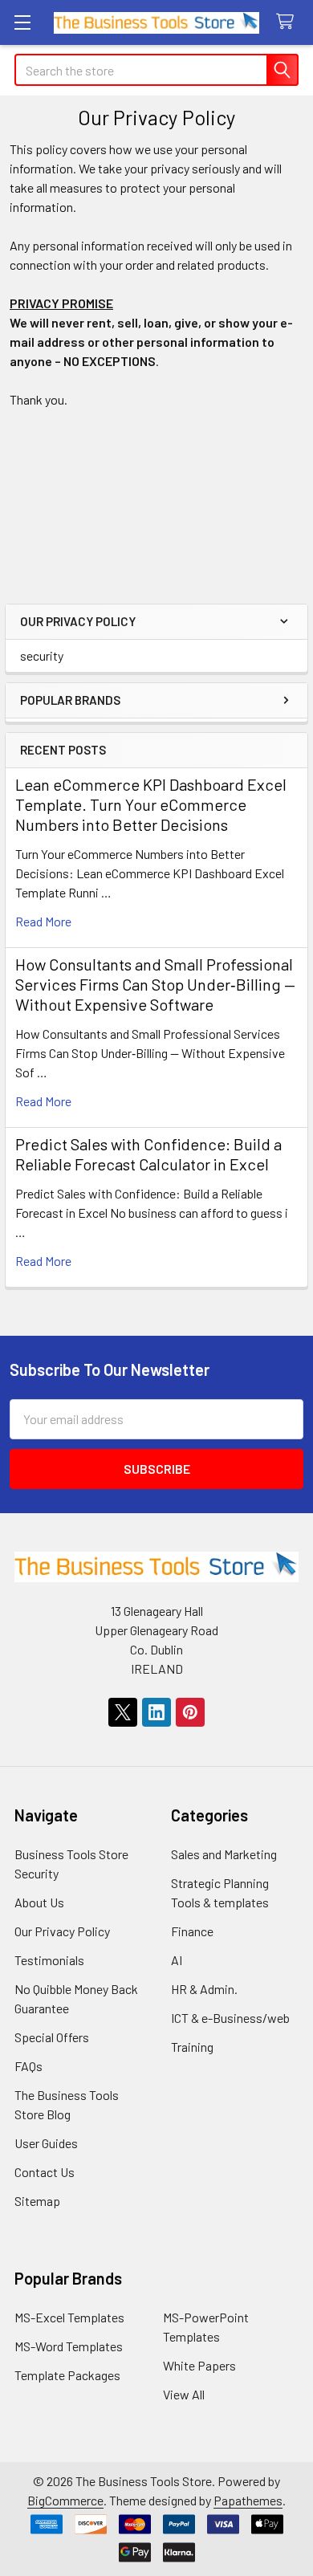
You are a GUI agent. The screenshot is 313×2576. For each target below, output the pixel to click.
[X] (123, 1712)
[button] (156, 516)
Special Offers (52, 2037)
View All (184, 2394)
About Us (39, 1902)
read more (43, 921)
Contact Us (45, 2172)
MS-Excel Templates (69, 2317)
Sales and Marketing (224, 1854)
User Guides (46, 2143)
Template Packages (67, 2375)
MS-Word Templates (69, 2346)
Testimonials (49, 1960)
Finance (192, 1931)
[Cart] (289, 22)
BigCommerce (65, 2500)
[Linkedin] (156, 1712)
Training (192, 2047)
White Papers (199, 2365)
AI (177, 1960)
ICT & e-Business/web (230, 2018)
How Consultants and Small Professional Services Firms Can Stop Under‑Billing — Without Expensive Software (155, 984)
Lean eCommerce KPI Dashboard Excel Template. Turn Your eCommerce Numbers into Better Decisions (151, 804)
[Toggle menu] (22, 22)
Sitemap (37, 2201)
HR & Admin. (204, 1989)
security (42, 655)
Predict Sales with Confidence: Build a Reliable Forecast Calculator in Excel (148, 1154)
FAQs (28, 2066)
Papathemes (248, 2500)
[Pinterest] (190, 1712)
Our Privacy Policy (62, 1931)
